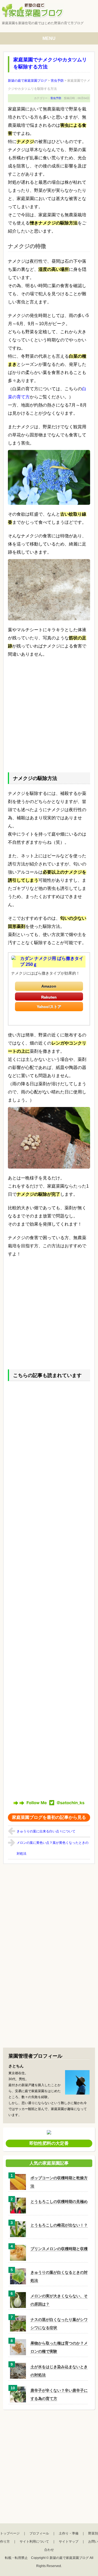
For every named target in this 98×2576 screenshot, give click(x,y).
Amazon (49, 986)
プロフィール (39, 2533)
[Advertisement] (49, 713)
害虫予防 (56, 98)
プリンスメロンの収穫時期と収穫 (59, 2249)
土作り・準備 (69, 2533)
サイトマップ (69, 2542)
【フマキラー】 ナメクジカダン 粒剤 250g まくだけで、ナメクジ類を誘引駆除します (49, 997)
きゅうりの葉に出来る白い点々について (46, 1831)
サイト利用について (34, 2542)
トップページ (10, 2533)
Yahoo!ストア (49, 1007)
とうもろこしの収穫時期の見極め (59, 2201)
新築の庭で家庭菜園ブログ (69, 2558)
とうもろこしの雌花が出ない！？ (59, 2225)
